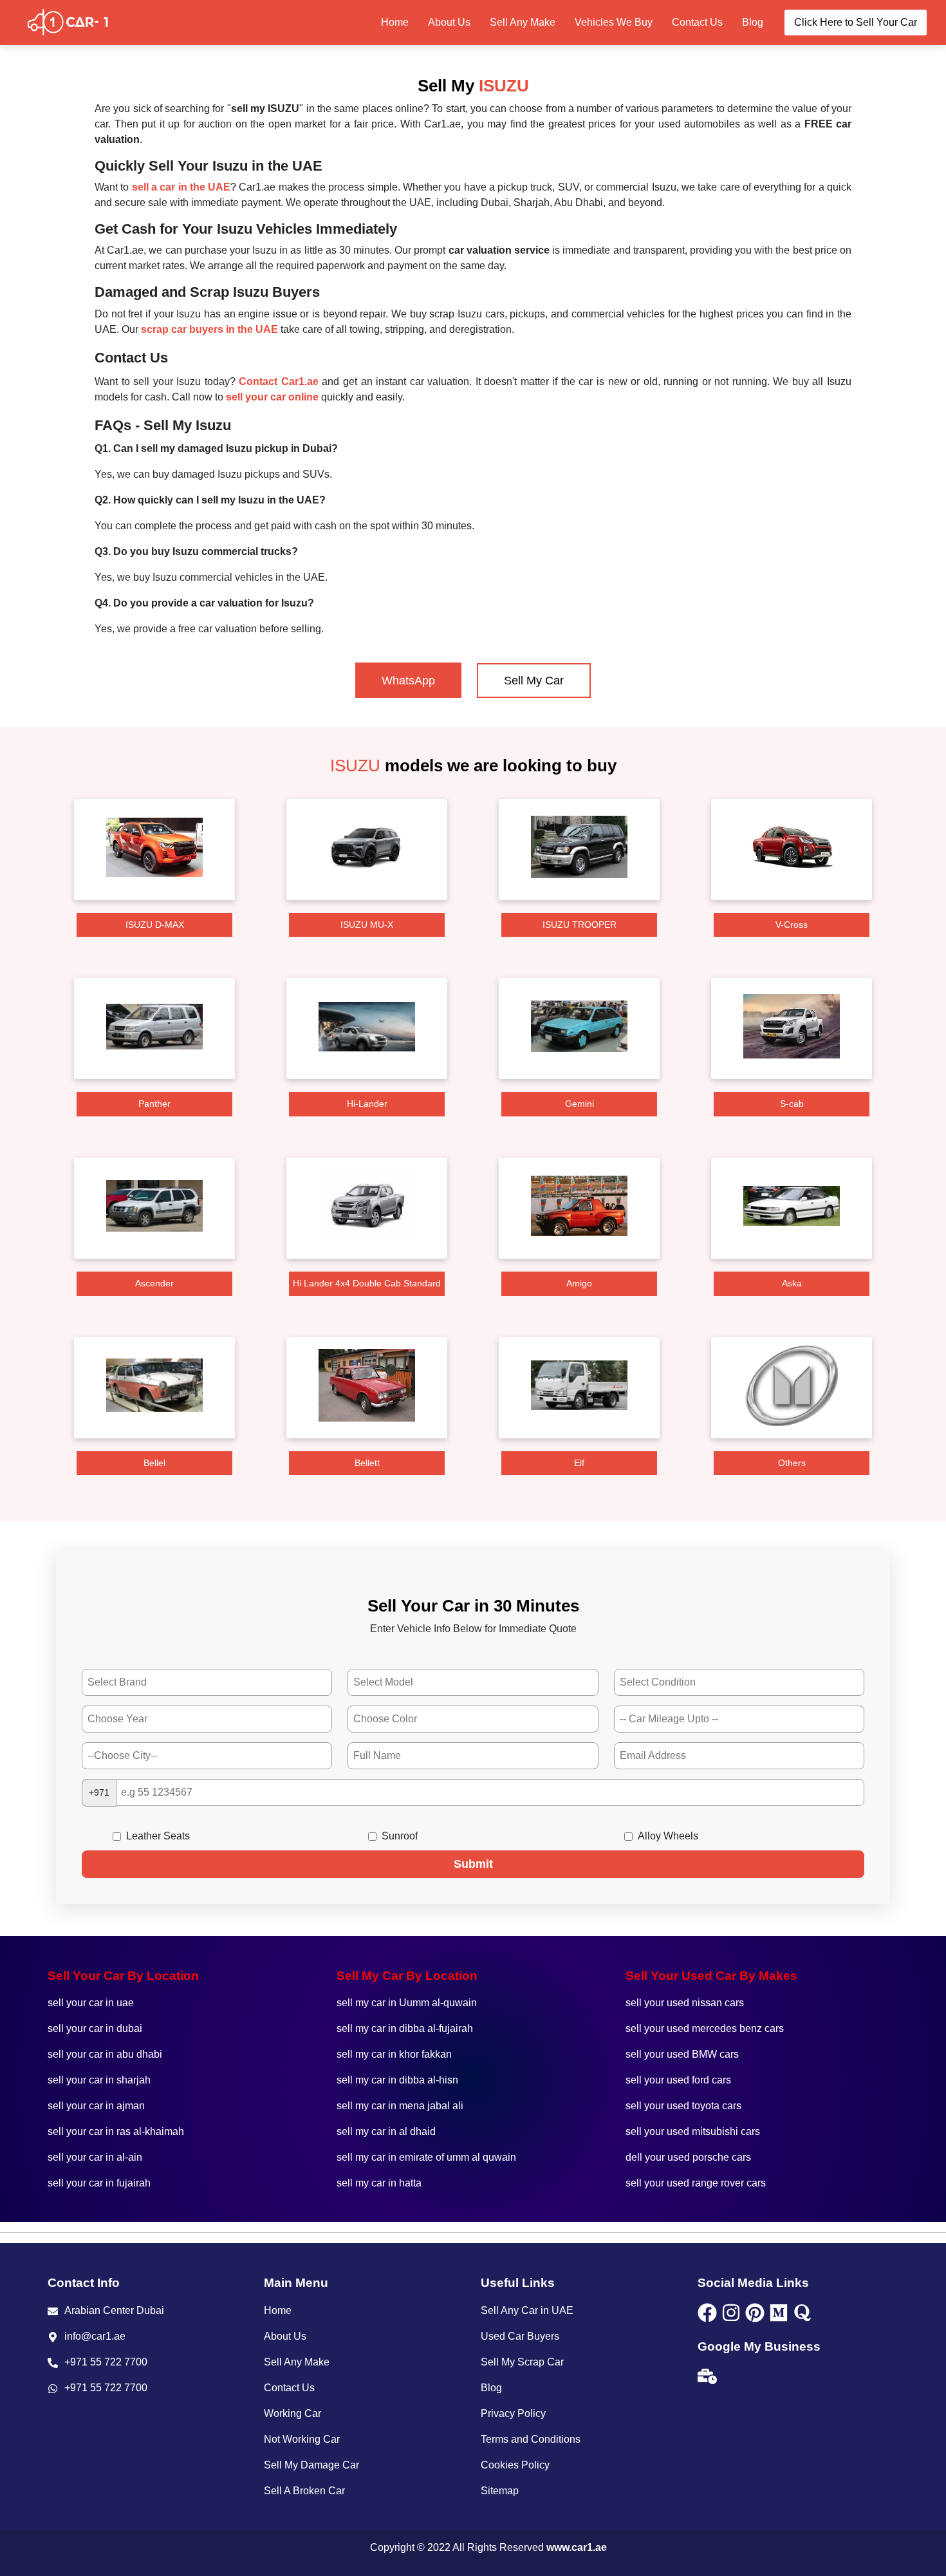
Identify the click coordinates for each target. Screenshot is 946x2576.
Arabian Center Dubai (114, 2310)
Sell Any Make (523, 22)
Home (395, 22)
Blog (753, 22)
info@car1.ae (95, 2336)
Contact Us (697, 22)
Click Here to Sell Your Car (856, 22)
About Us (449, 22)
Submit (473, 1864)
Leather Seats (158, 1836)
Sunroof (400, 1836)
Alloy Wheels (668, 1836)
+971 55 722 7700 (106, 2362)
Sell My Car (534, 681)
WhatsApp (408, 681)
